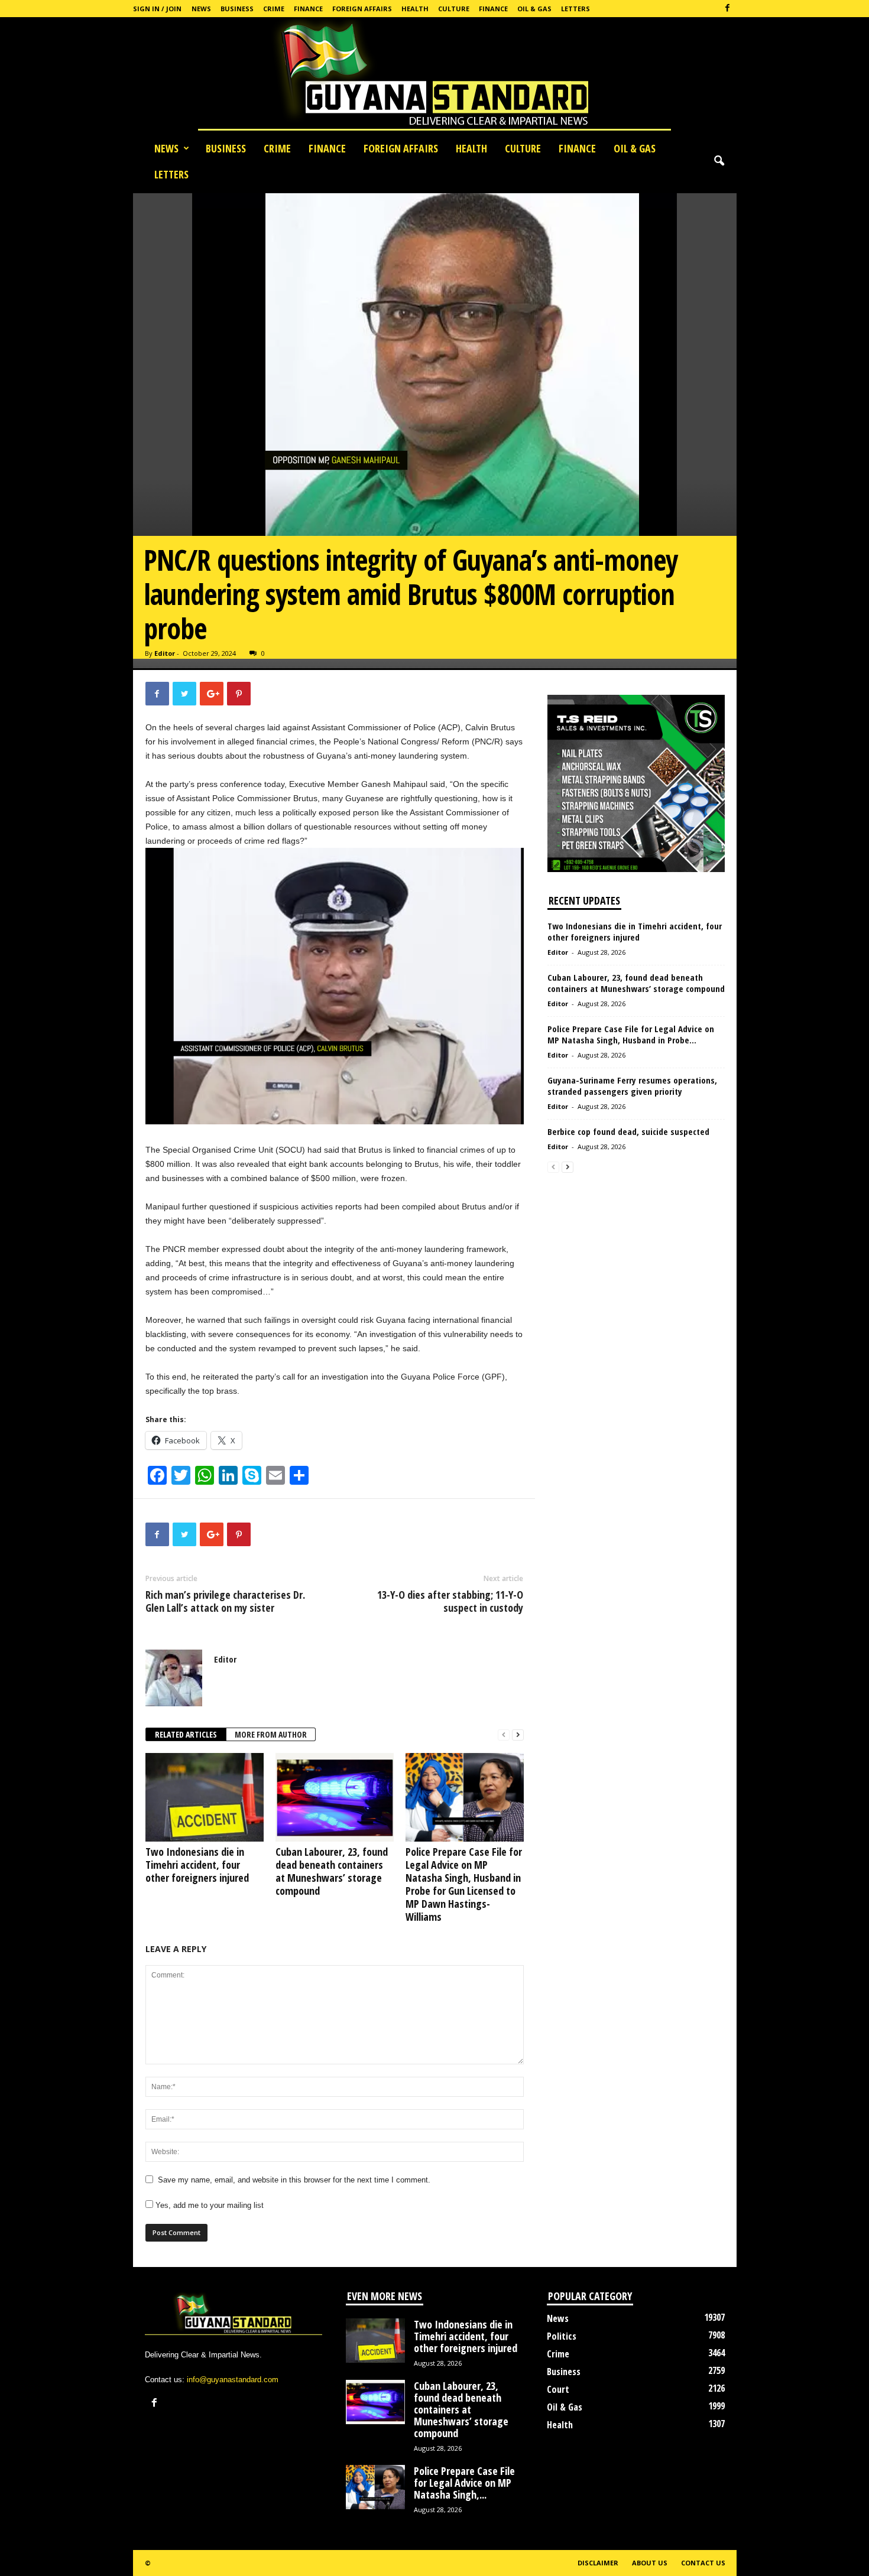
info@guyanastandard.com (233, 2380)
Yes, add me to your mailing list (208, 2205)
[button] (719, 161)
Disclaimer (598, 2563)
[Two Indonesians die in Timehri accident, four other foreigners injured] (205, 1797)
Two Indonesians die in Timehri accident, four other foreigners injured (197, 1865)
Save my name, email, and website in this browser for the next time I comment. (294, 2180)
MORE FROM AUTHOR (271, 1734)
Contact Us (703, 2563)
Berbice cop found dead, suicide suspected (628, 1131)
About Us (650, 2563)
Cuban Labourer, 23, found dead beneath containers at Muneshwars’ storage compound (332, 1871)
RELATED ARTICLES (186, 1734)
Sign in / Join (157, 9)
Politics (562, 2336)
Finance (308, 9)
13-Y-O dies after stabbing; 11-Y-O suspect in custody (450, 1601)
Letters (575, 9)
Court (558, 2389)
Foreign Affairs (362, 9)
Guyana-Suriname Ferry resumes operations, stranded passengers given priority (632, 1086)
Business (237, 9)
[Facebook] (728, 9)
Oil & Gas (534, 9)
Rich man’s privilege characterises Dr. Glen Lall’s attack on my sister (225, 1601)
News (201, 9)
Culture (454, 9)
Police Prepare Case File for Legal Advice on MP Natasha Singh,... (464, 2483)
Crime (274, 9)
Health (415, 9)
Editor (165, 653)
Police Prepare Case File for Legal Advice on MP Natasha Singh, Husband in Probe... (631, 1034)
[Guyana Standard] (434, 76)
